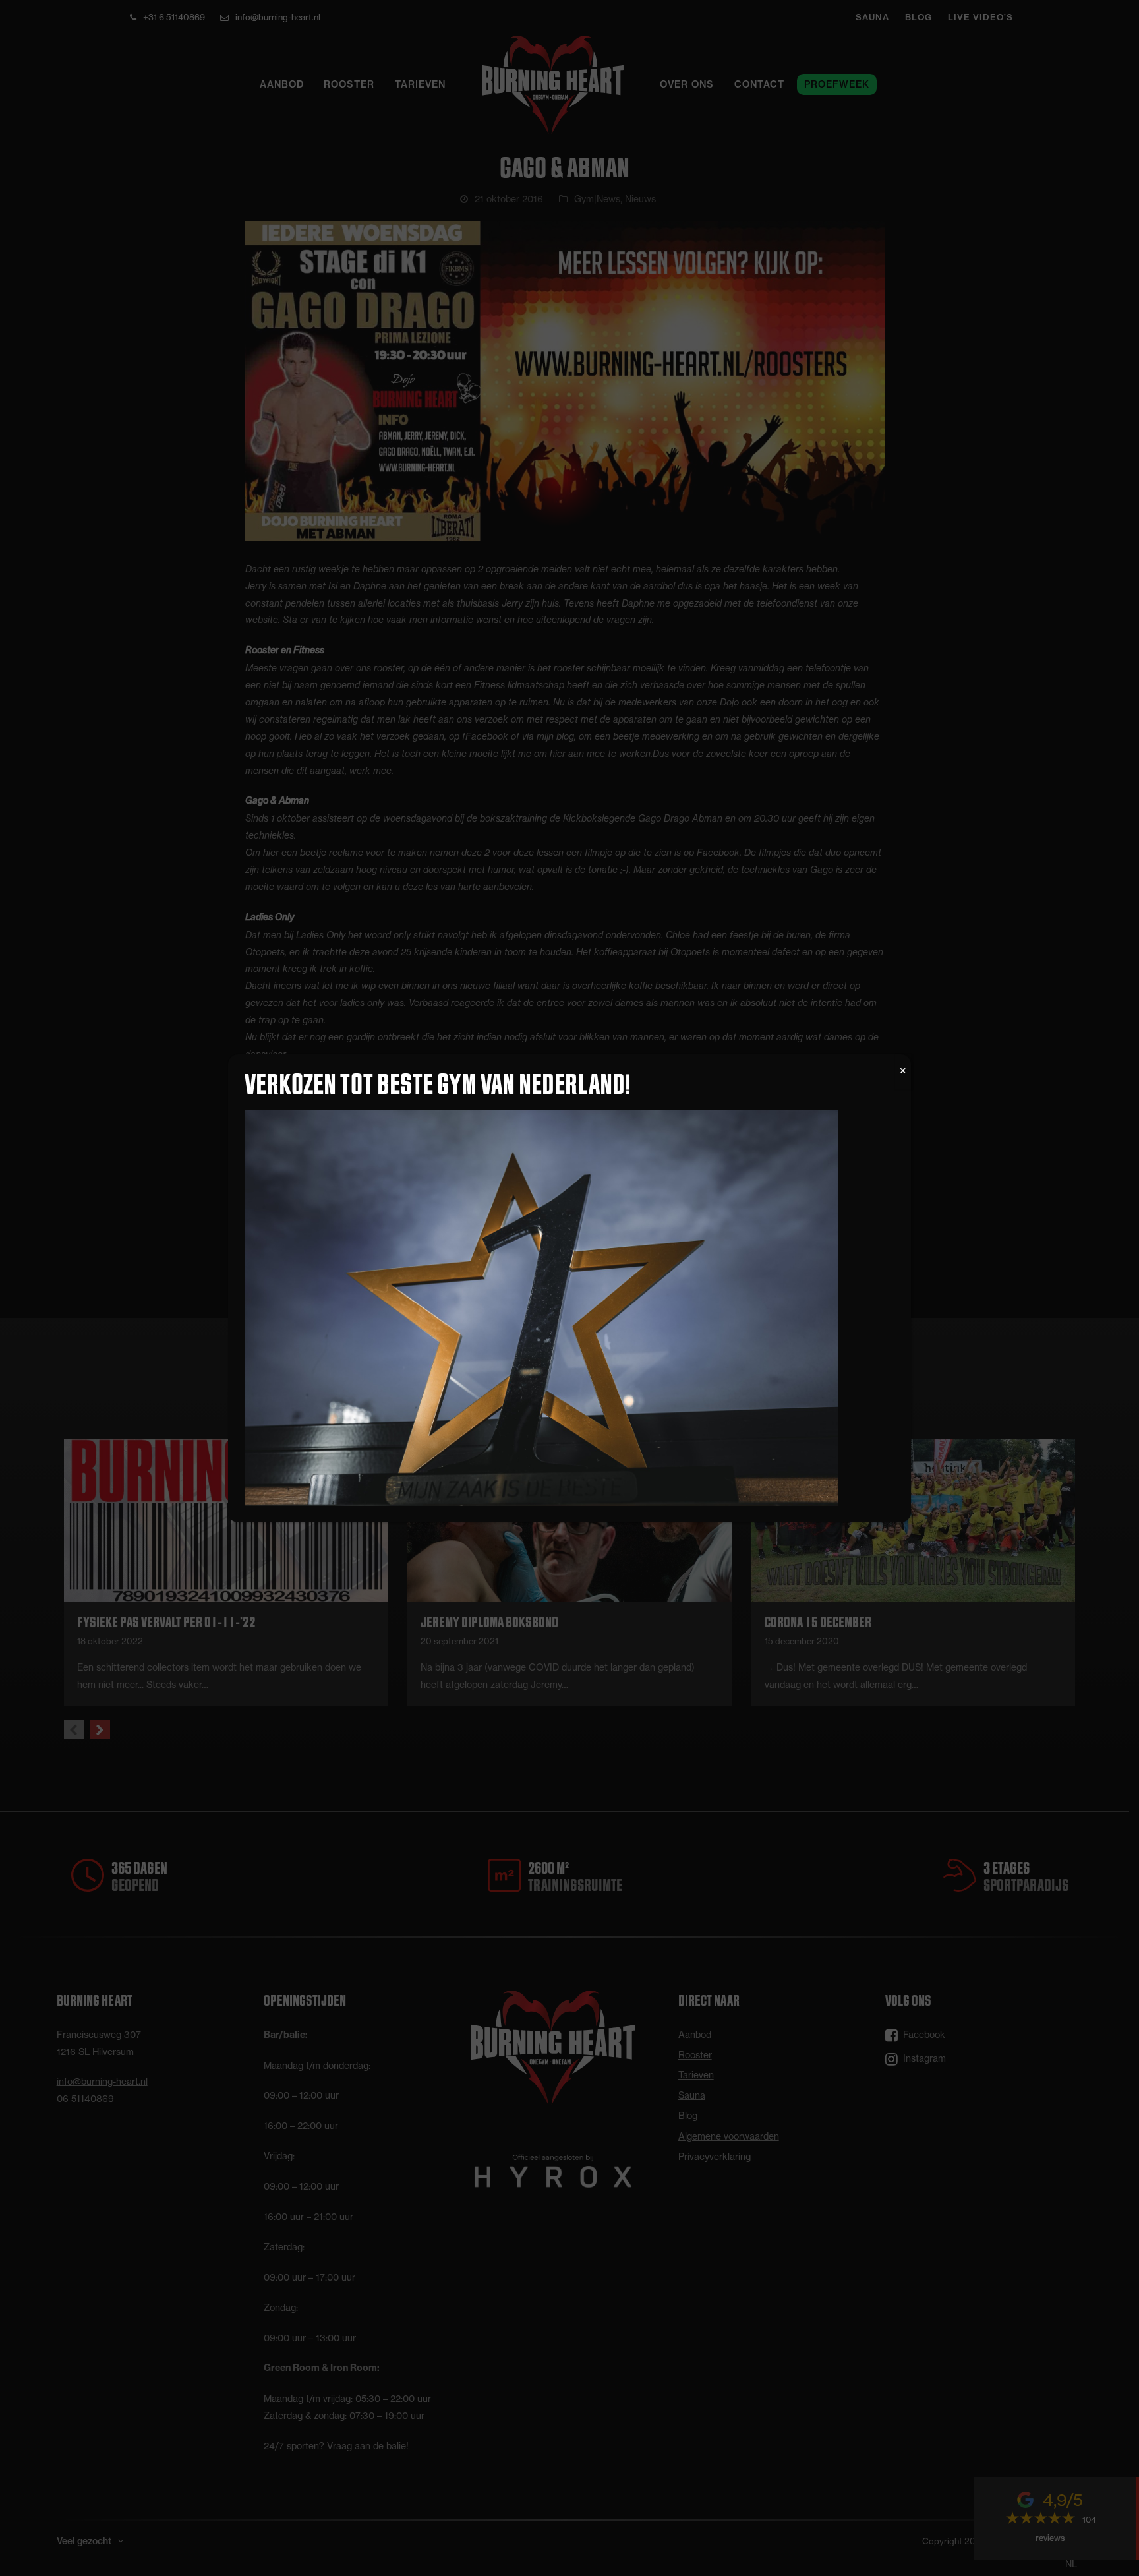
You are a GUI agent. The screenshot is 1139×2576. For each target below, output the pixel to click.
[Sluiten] (903, 1071)
